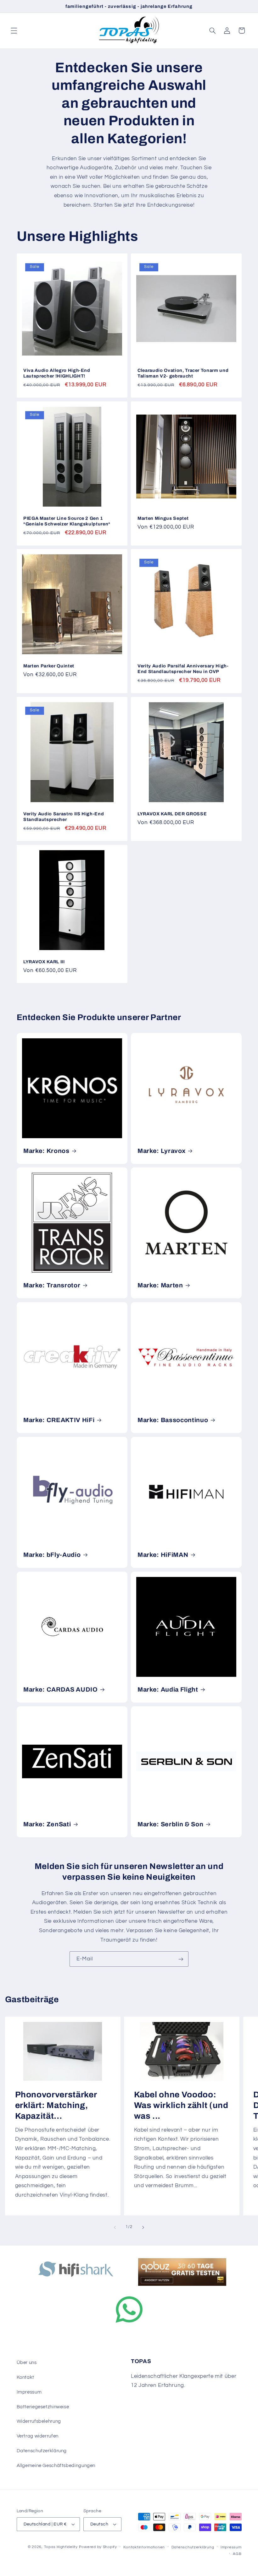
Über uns (27, 2363)
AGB (237, 2554)
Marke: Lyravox (161, 1151)
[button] (14, 30)
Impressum (29, 2392)
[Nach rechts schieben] (143, 2227)
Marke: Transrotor (52, 1285)
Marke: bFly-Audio (52, 1555)
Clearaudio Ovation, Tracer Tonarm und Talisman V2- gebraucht (183, 373)
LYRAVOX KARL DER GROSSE (172, 814)
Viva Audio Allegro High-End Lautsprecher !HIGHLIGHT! (57, 373)
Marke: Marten (160, 1285)
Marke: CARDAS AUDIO (61, 1690)
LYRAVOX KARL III (44, 962)
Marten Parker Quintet (49, 666)
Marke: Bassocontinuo (173, 1420)
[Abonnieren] (181, 1959)
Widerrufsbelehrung (39, 2421)
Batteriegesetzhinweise (43, 2407)
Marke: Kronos (46, 1151)
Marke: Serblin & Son (170, 1824)
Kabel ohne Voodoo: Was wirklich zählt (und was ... (181, 2105)
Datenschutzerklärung (42, 2451)
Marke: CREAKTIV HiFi (59, 1420)
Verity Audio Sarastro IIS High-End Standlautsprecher (64, 817)
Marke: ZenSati (47, 1824)
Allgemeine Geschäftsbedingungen (56, 2466)
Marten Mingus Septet (163, 518)
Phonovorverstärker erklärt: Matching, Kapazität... (56, 2105)
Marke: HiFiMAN (163, 1555)
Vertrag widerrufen (38, 2436)
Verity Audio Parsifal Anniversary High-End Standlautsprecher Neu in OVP (183, 669)
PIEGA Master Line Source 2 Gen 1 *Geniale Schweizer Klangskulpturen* (67, 521)
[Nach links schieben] (115, 2227)
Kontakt (25, 2377)
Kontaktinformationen (144, 2547)
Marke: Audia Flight (168, 1690)
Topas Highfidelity (61, 2547)
